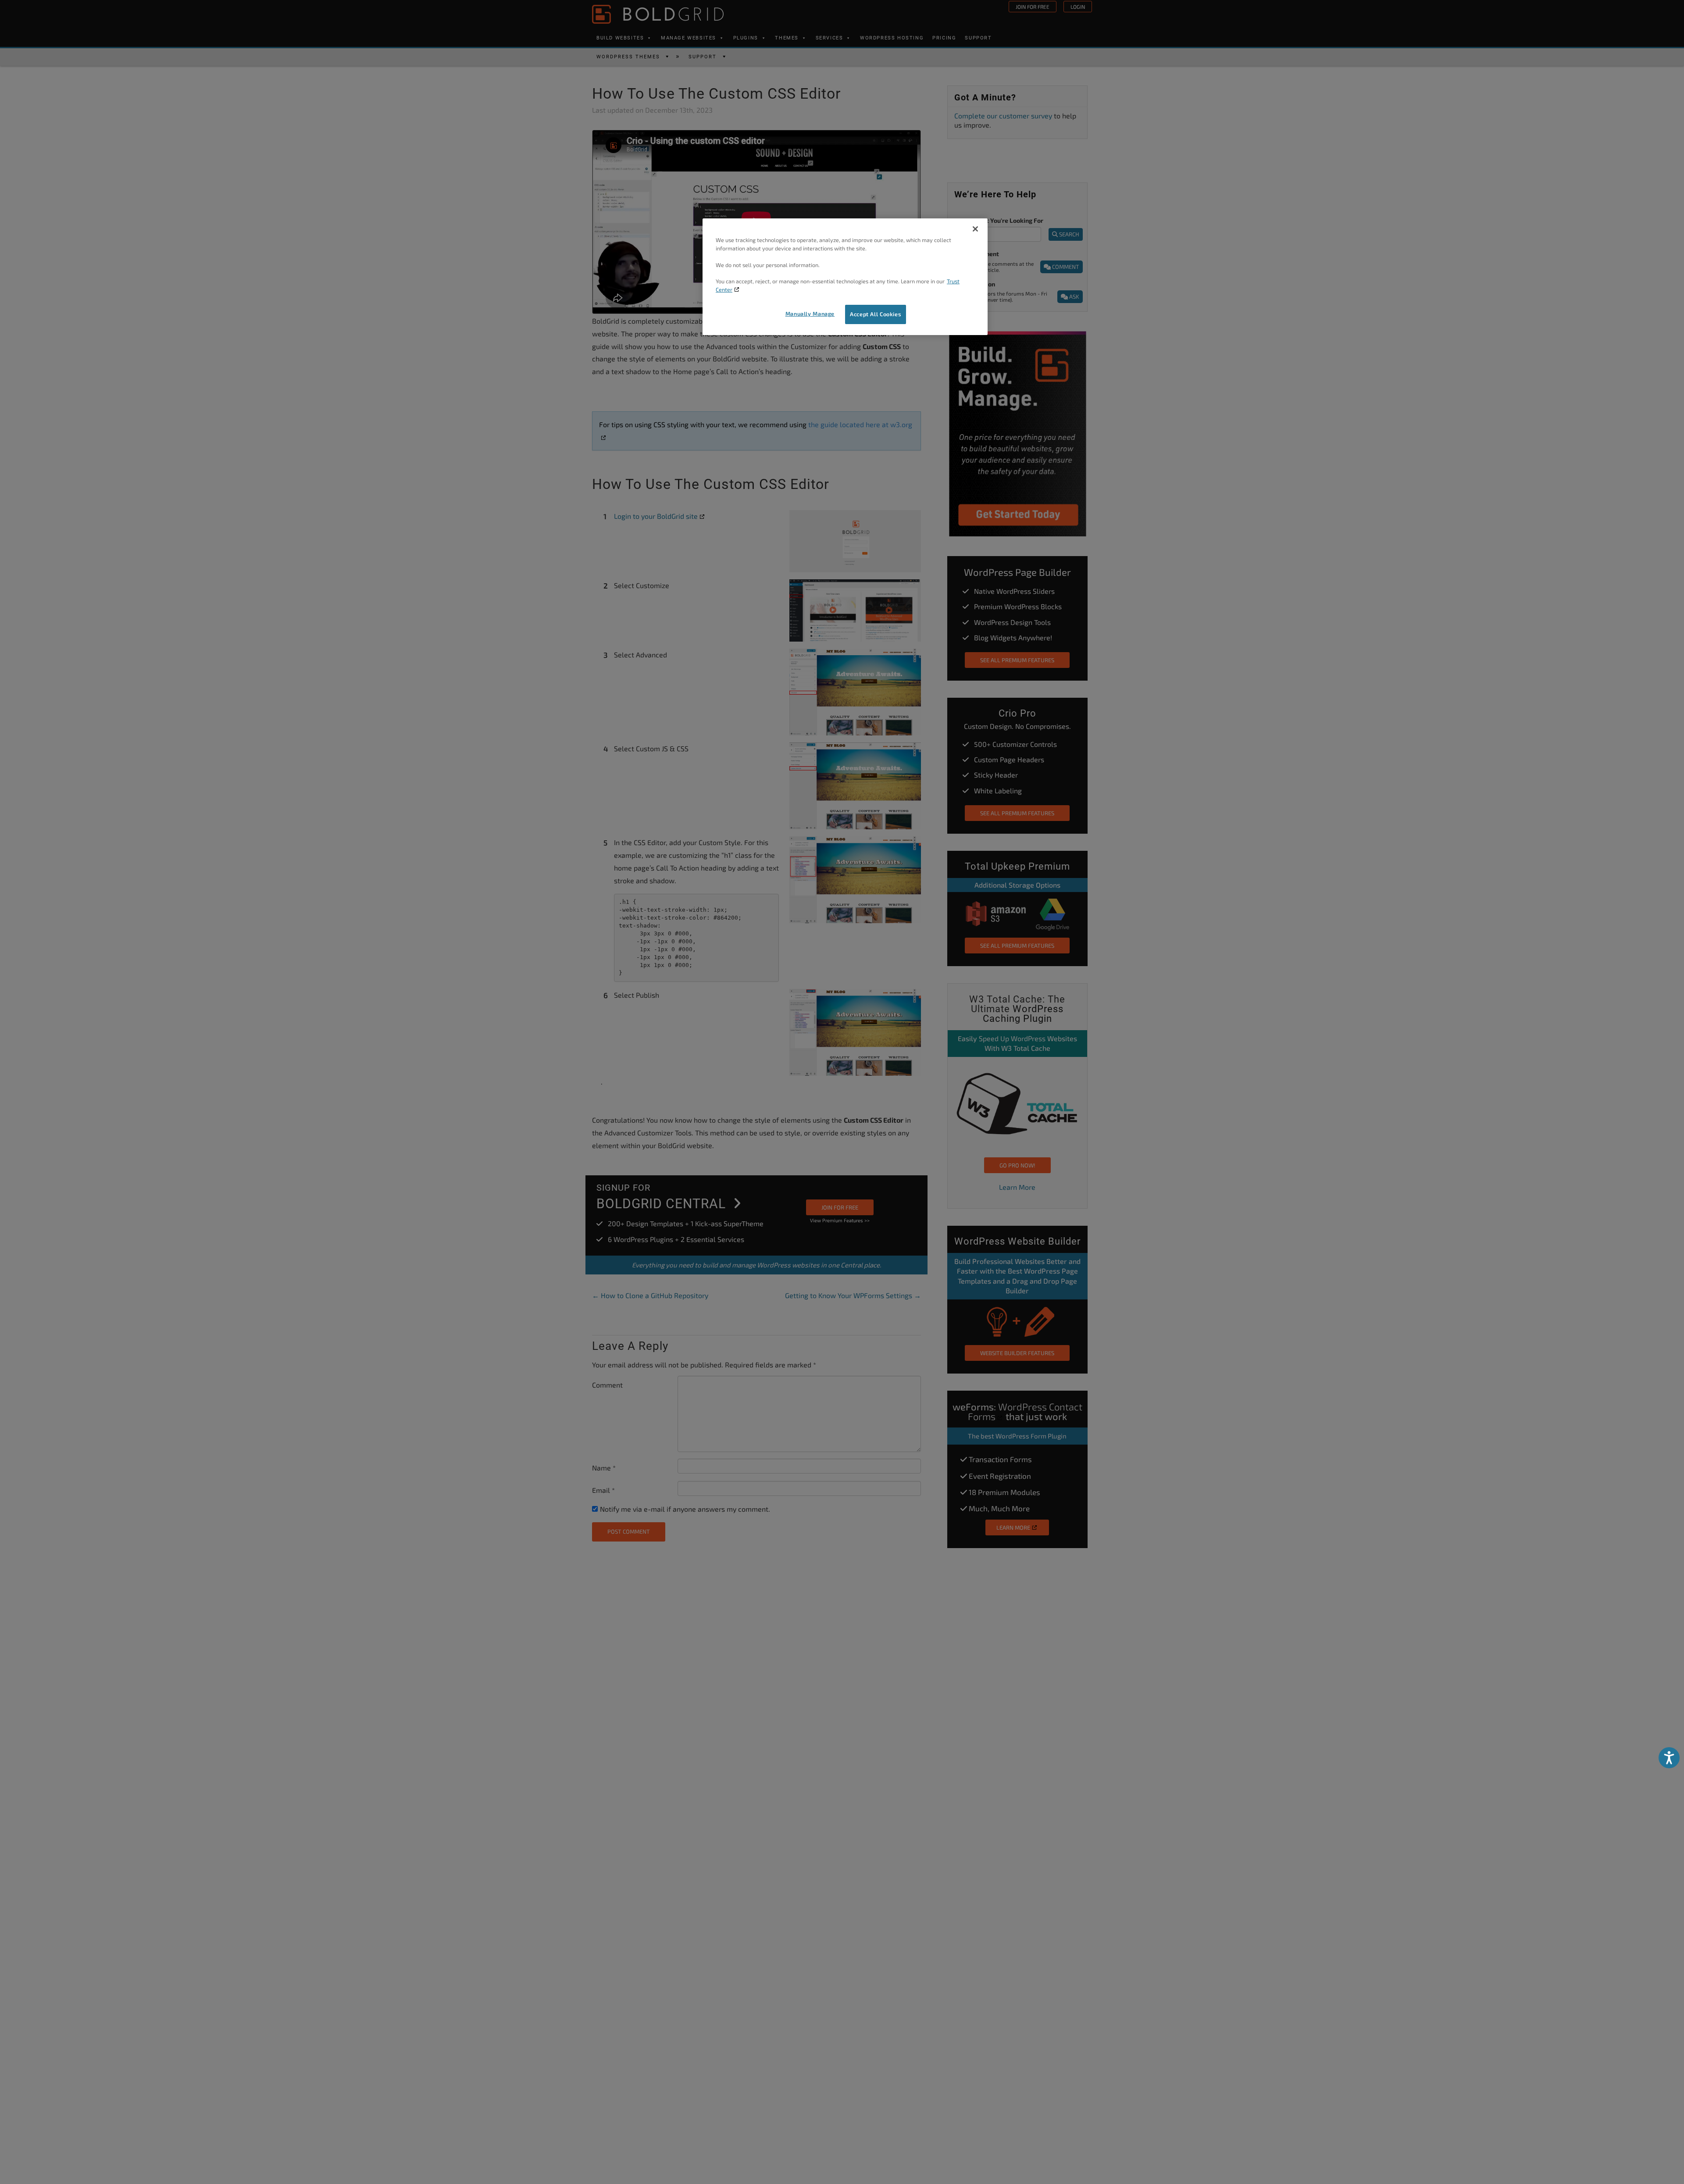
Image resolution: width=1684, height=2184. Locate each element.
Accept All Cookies (876, 314)
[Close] (975, 229)
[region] (845, 277)
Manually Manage (810, 314)
